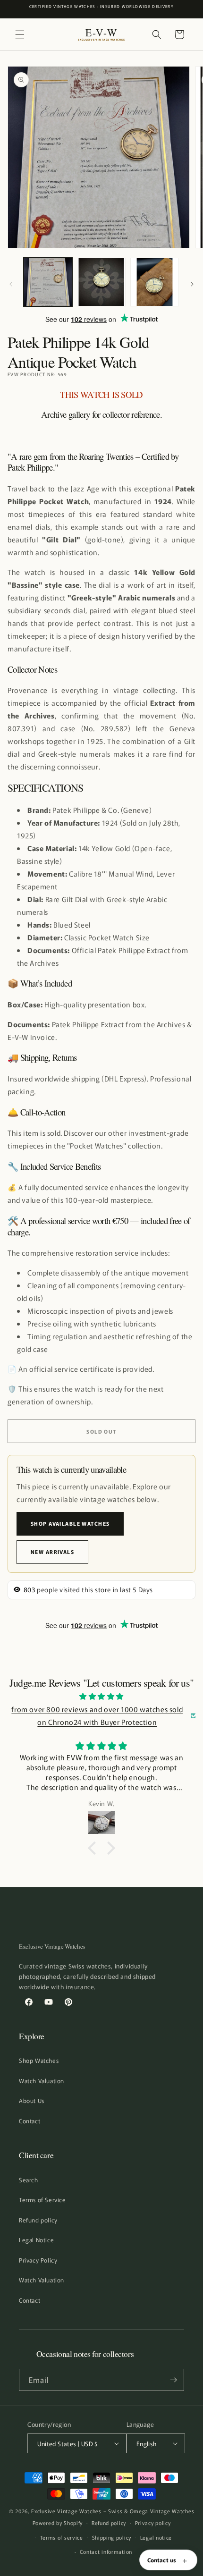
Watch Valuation (42, 2081)
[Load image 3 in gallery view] (155, 282)
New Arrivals (52, 1552)
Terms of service (62, 2537)
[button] (20, 34)
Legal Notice (36, 2240)
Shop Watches (39, 2060)
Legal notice (156, 2537)
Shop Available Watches (70, 1523)
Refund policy (38, 2220)
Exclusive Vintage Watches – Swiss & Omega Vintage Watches (113, 2511)
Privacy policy (153, 2523)
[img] (101, 1696)
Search (29, 2180)
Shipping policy (112, 2537)
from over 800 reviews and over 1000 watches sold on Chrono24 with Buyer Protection (97, 1715)
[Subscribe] (173, 2380)
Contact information (106, 2551)
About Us (32, 2100)
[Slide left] (11, 284)
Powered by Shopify (58, 2523)
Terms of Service (42, 2200)
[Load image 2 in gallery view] (101, 282)
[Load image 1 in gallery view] (48, 282)
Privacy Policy (38, 2260)
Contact (30, 2121)
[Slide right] (192, 284)
